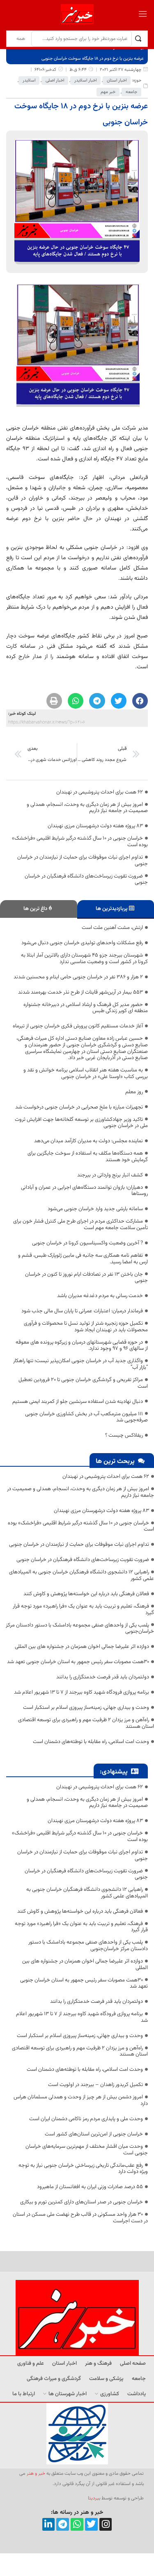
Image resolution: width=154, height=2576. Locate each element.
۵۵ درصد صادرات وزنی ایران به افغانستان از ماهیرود (90, 2187)
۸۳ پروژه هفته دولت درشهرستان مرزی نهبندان (95, 826)
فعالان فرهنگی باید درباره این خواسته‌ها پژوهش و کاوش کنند (86, 1594)
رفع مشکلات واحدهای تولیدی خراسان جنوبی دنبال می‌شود (82, 943)
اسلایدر (29, 80)
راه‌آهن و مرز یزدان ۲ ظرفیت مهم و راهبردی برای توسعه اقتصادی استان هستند (86, 1723)
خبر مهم (108, 92)
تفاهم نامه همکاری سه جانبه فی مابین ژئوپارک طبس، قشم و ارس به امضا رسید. (83, 1259)
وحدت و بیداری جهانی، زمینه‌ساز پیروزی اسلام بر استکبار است (86, 1708)
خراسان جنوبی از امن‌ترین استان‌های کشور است (94, 2134)
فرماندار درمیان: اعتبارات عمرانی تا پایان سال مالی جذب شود (82, 1311)
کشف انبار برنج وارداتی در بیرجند (110, 1175)
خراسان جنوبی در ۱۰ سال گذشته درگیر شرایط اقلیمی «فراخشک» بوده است (80, 842)
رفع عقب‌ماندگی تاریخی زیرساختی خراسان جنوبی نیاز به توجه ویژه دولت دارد (83, 2169)
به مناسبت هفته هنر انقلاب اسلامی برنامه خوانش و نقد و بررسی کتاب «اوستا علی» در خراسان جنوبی (86, 1073)
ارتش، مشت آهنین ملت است (112, 928)
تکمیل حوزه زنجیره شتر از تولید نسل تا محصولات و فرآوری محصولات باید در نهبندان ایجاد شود (86, 1327)
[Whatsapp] (77, 2524)
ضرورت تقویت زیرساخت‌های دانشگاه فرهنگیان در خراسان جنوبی (86, 880)
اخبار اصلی (55, 80)
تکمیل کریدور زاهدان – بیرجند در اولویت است (95, 2085)
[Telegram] (63, 2524)
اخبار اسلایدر (85, 80)
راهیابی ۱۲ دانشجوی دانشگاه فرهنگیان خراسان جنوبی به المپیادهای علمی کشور (82, 1575)
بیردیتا (94, 2498)
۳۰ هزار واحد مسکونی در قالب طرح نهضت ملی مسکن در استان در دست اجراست (80, 2218)
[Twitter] (91, 2524)
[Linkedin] (49, 2524)
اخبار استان (117, 80)
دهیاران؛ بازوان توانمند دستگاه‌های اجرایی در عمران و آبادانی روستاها (84, 1191)
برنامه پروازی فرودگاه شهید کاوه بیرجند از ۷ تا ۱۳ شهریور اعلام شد (82, 1692)
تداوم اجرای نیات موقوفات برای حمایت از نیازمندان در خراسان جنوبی (83, 861)
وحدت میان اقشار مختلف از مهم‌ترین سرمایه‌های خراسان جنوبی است (87, 2150)
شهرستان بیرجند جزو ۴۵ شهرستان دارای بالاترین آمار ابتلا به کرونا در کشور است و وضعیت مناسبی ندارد (84, 959)
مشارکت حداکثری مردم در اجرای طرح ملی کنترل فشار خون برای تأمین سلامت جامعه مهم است (80, 1225)
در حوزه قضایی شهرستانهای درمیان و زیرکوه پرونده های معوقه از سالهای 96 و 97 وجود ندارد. (82, 1346)
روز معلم (134, 1092)
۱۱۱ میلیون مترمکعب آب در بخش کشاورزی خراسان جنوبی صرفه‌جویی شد (86, 1417)
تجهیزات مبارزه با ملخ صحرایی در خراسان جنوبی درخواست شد (79, 1107)
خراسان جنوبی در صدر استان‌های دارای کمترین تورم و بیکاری (82, 2202)
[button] (140, 701)
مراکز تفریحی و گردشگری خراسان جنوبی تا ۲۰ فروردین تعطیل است (83, 1383)
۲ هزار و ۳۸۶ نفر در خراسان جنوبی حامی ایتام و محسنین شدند (78, 977)
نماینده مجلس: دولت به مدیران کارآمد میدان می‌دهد (88, 1141)
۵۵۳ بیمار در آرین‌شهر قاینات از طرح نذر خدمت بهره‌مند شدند (80, 992)
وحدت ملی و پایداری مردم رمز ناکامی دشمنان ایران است (86, 2119)
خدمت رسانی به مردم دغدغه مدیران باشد (100, 1296)
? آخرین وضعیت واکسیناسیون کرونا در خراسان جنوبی (87, 1243)
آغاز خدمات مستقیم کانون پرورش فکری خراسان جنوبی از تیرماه (78, 1026)
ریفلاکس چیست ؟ (124, 1435)
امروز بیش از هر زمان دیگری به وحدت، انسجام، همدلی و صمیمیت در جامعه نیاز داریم (87, 808)
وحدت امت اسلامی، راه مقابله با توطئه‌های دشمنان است (91, 1742)
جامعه (131, 92)
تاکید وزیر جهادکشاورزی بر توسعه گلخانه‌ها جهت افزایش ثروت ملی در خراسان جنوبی (81, 1123)
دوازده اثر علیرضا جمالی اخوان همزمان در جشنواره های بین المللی (82, 1647)
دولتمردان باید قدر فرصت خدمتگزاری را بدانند (103, 1677)
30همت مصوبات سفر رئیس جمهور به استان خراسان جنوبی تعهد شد (78, 1662)
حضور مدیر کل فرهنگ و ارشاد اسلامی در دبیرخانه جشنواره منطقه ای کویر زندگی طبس (86, 1008)
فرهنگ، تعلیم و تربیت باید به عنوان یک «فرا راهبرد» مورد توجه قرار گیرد (83, 1610)
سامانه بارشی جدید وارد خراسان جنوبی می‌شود (95, 1209)
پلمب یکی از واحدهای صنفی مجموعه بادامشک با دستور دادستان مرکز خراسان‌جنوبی (80, 1629)
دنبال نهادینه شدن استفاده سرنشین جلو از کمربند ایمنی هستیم (78, 1402)
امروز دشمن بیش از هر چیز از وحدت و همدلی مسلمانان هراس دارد (81, 2100)
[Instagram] (106, 2524)
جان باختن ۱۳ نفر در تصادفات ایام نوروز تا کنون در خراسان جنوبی (86, 1278)
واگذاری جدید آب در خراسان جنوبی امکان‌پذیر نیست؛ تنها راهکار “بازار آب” (80, 1364)
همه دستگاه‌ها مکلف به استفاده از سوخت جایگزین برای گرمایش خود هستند (88, 1157)
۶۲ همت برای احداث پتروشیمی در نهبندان (100, 792)
